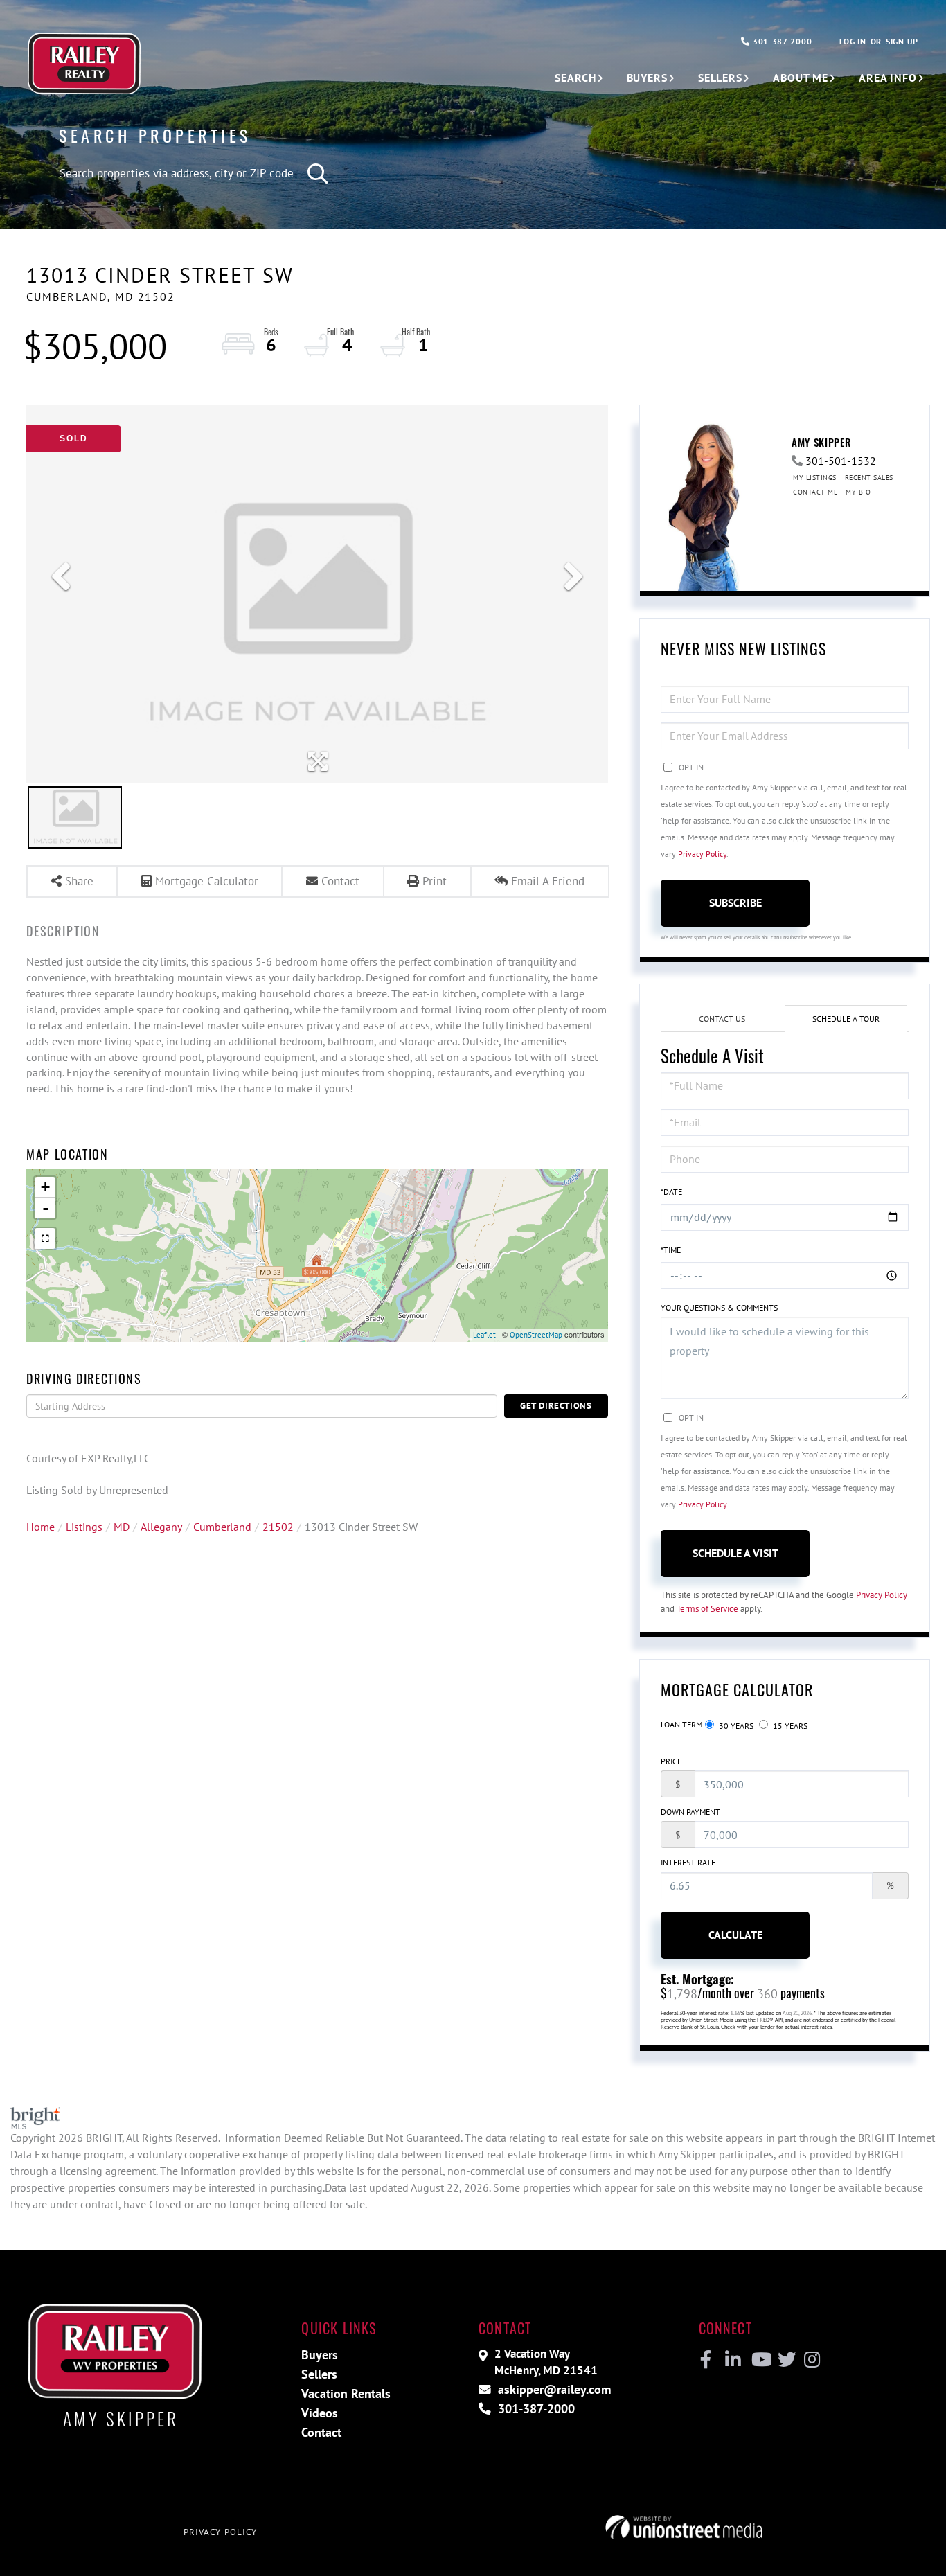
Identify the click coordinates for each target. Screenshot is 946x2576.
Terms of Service (707, 1609)
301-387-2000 (781, 41)
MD (122, 1527)
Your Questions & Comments (719, 1307)
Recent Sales (869, 478)
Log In (853, 41)
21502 (278, 1527)
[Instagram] (811, 2360)
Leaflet (484, 1335)
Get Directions (556, 1406)
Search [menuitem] (575, 78)
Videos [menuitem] (320, 2413)
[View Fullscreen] (45, 1238)
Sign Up (902, 41)
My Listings (815, 478)
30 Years (735, 1726)
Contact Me (815, 492)
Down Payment (690, 1812)
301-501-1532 (841, 461)
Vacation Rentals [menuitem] (346, 2393)
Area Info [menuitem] (888, 78)
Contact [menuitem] (321, 2432)
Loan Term (681, 1724)
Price (671, 1761)
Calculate (735, 1935)
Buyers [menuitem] (647, 78)
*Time (671, 1250)
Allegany (161, 1527)
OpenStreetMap (536, 1335)
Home (41, 1527)
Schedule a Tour (846, 1019)
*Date (671, 1192)
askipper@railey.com (553, 2389)
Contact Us (722, 1019)
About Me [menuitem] (801, 78)
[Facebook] (706, 2360)
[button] (318, 174)
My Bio (858, 492)
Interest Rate (688, 1862)
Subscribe (735, 903)
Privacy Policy (702, 854)
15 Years (789, 1726)
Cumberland (222, 1527)
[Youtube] (759, 2360)
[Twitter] (785, 2360)
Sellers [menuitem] (720, 78)
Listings (84, 1527)
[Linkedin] (732, 2360)
